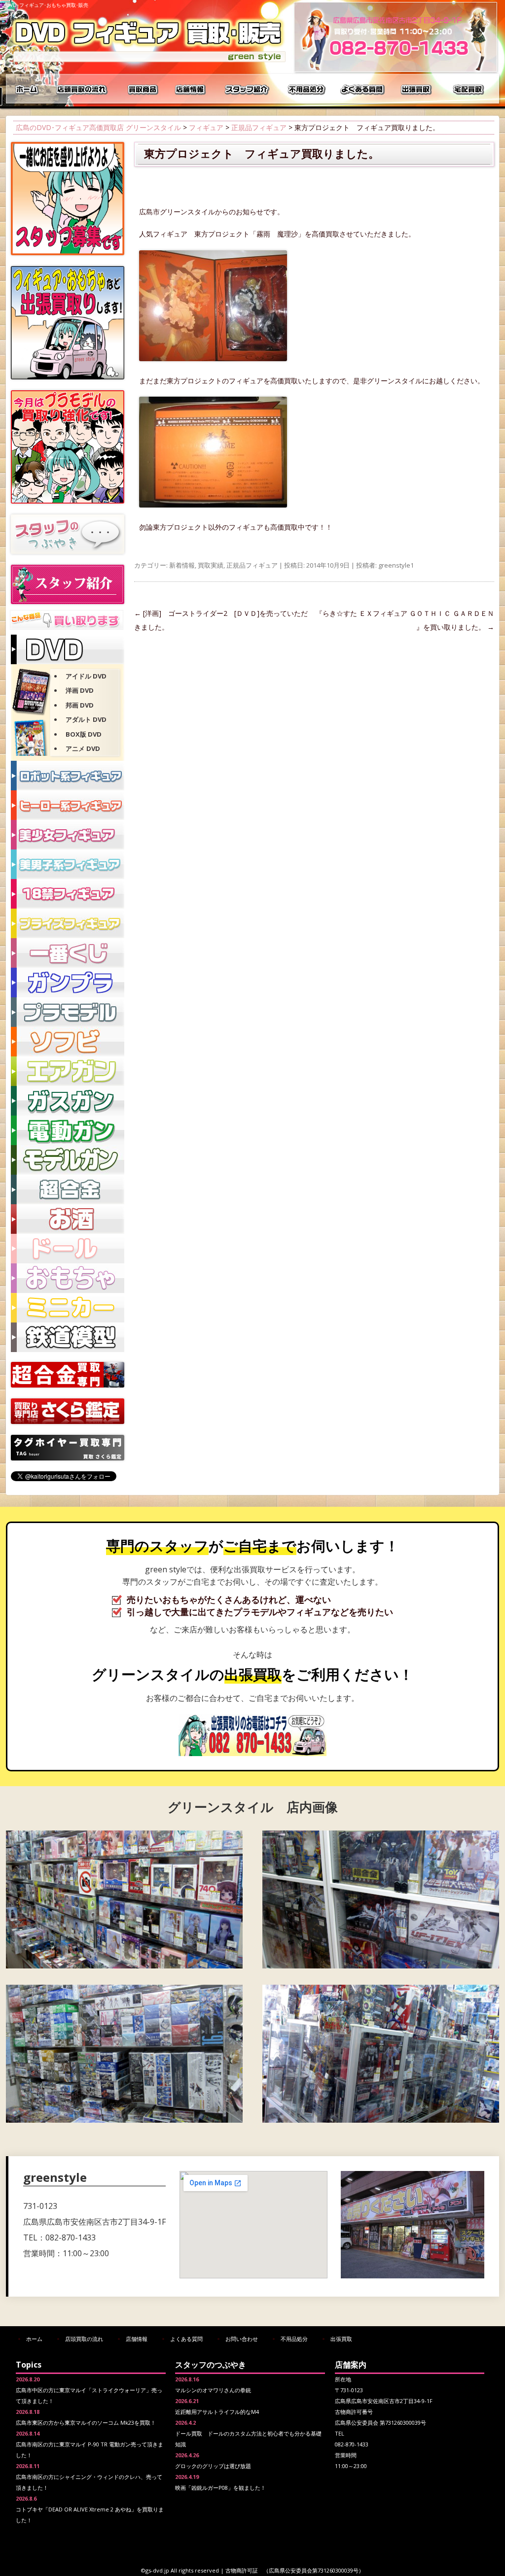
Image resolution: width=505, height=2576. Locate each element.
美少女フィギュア (68, 835)
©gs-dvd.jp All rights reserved (180, 2570)
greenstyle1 (396, 565)
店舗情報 (191, 89)
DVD (68, 649)
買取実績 (211, 565)
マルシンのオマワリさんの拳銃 (213, 2390)
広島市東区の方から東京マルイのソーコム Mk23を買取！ (86, 2423)
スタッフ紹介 (248, 89)
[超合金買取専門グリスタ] (68, 1385)
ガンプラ (68, 983)
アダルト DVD (86, 719)
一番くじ (68, 953)
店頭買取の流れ (80, 89)
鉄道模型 (68, 1337)
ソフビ (68, 1042)
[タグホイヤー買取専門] (68, 1458)
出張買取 (418, 89)
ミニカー (68, 1308)
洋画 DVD (80, 690)
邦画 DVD (80, 705)
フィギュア (206, 127)
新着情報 (182, 565)
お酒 (68, 1219)
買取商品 (142, 89)
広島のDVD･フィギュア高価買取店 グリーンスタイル (98, 127)
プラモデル (68, 1012)
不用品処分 (307, 89)
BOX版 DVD (84, 734)
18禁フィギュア (68, 894)
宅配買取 (469, 89)
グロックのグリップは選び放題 (213, 2466)
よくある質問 (363, 89)
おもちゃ (68, 1278)
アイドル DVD (86, 676)
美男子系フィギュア (68, 864)
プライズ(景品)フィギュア (68, 923)
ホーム (28, 89)
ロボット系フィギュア (68, 776)
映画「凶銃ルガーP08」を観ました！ (220, 2488)
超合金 (68, 1189)
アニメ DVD (83, 748)
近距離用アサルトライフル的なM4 (217, 2412)
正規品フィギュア (259, 127)
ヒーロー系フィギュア (68, 805)
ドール (68, 1249)
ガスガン (68, 1101)
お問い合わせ (242, 2339)
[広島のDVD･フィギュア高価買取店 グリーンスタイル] (149, 62)
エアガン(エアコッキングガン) (68, 1071)
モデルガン (68, 1160)
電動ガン (68, 1130)
